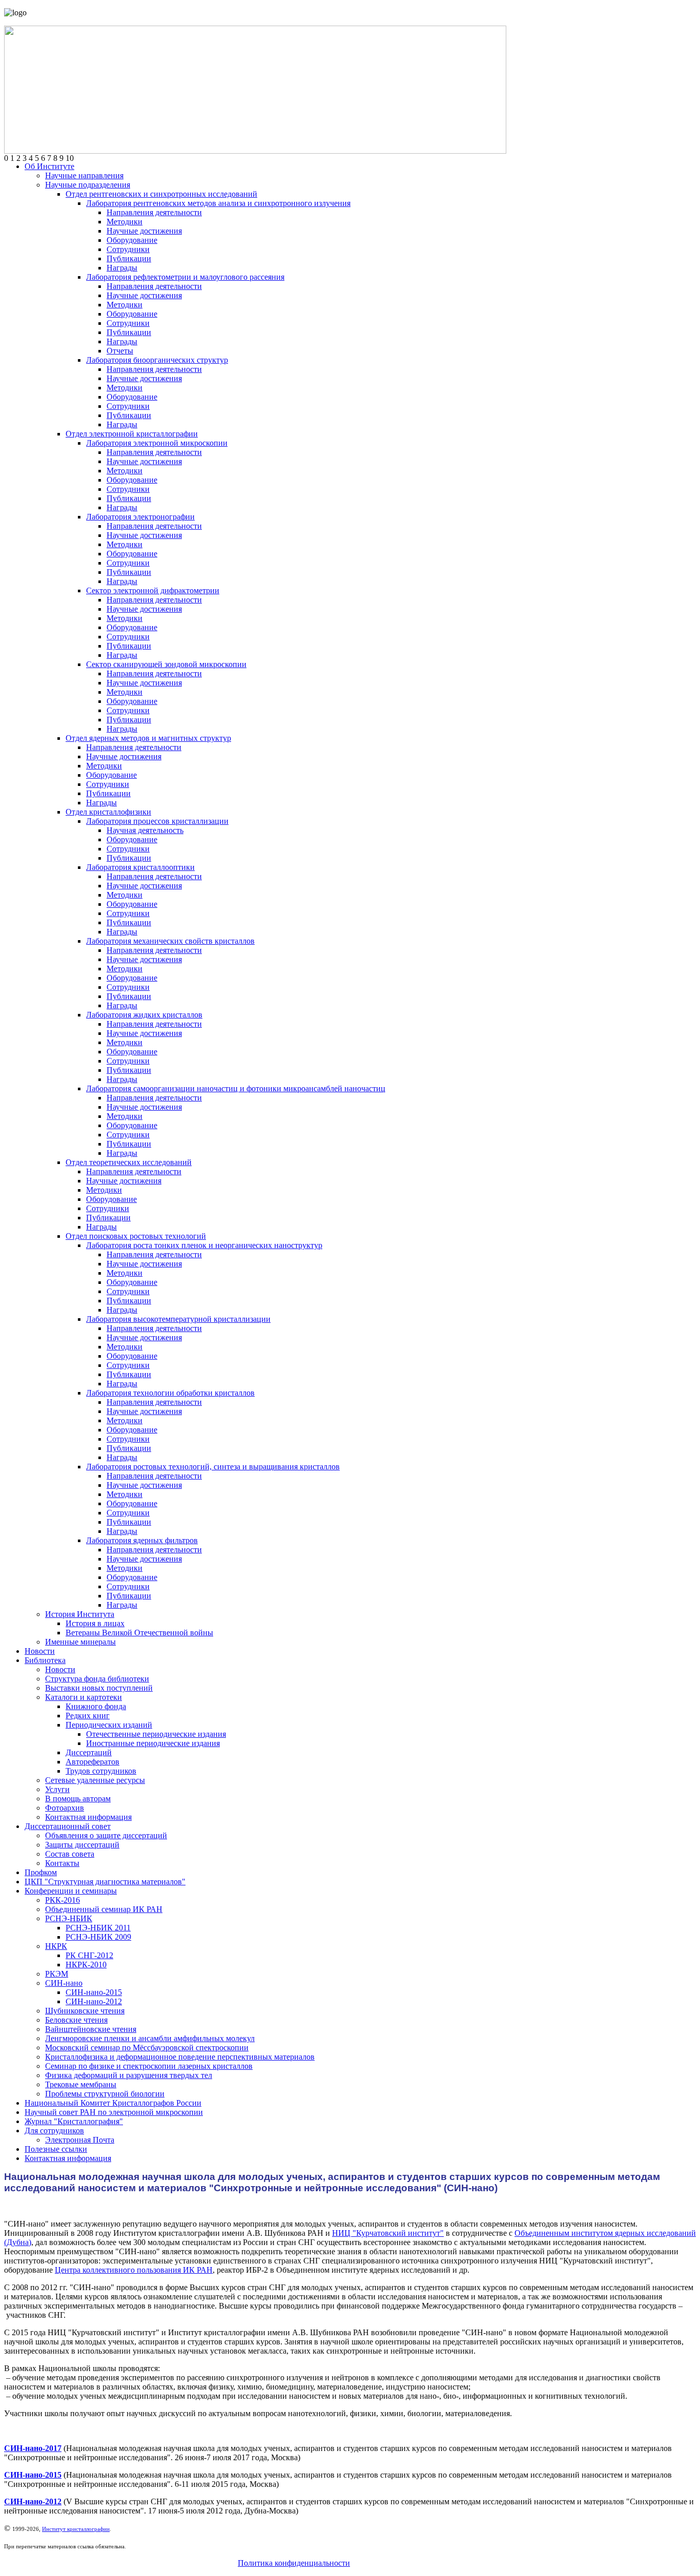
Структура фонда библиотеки (97, 1679)
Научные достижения (144, 231)
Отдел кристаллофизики (108, 812)
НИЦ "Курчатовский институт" (388, 2233)
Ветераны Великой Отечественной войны (139, 1633)
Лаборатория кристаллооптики (140, 867)
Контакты (62, 1863)
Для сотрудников (54, 2131)
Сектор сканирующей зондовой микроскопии (166, 664)
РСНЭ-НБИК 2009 (98, 1937)
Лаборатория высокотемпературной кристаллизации (178, 1319)
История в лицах (95, 1623)
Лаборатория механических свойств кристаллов (170, 941)
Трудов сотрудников (101, 1771)
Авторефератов (92, 1762)
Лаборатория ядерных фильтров (142, 1540)
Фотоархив (65, 1808)
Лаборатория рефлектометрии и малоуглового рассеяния (185, 277)
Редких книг (88, 1716)
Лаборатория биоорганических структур (157, 360)
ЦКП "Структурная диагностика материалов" (105, 1882)
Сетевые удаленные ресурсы (95, 1780)
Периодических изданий (109, 1725)
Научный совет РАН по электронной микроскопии (114, 2112)
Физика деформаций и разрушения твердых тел (129, 2075)
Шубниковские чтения (85, 2011)
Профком (41, 1872)
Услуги (57, 1789)
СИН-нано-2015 (94, 1992)
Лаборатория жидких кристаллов (144, 1015)
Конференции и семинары (71, 1891)
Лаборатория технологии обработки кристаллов (170, 1393)
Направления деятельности (154, 212)
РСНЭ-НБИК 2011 (98, 1928)
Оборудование (132, 240)
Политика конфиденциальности (294, 2563)
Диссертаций (89, 1752)
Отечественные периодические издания (156, 1734)
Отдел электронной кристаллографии (132, 434)
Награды (122, 268)
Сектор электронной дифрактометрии (153, 590)
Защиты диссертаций (82, 1845)
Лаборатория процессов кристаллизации (157, 821)
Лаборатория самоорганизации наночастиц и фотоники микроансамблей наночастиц (236, 1088)
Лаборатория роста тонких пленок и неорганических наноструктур (204, 1245)
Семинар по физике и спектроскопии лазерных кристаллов (149, 2066)
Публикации (129, 258)
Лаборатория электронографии (140, 517)
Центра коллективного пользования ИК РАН (134, 2270)
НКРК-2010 (86, 1965)
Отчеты (120, 351)
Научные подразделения (88, 185)
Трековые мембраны (81, 2084)
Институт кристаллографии (76, 2529)
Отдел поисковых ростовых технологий (136, 1236)
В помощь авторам (78, 1799)
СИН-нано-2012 (94, 2001)
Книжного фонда (96, 1706)
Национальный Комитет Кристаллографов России (113, 2103)
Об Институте (49, 166)
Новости (40, 1651)
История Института (80, 1614)
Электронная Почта (80, 2140)
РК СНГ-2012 (89, 1955)
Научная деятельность (145, 830)
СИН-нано (64, 1983)
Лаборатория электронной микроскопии (157, 443)
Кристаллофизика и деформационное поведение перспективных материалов (180, 2057)
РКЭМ (57, 1974)
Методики (125, 222)
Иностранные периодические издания (153, 1743)
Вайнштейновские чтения (91, 2029)
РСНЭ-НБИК (69, 1918)
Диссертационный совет (68, 1826)
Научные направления (84, 175)
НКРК (56, 1946)
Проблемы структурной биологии (105, 2094)
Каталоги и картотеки (84, 1697)
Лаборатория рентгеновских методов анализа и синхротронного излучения (218, 203)
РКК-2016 (63, 1900)
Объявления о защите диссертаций (106, 1835)
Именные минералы (80, 1642)
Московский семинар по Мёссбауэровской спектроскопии (147, 2048)
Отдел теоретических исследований (129, 1162)
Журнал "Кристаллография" (74, 2121)
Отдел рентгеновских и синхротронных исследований (161, 194)
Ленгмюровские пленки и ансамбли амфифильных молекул (150, 2038)
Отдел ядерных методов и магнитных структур (148, 738)
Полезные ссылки (56, 2149)
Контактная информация (88, 1817)
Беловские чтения (76, 2020)
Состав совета (70, 1854)
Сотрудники (128, 249)
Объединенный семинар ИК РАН (104, 1909)
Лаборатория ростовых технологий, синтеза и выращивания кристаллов (213, 1467)
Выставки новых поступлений (99, 1688)
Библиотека (45, 1660)
